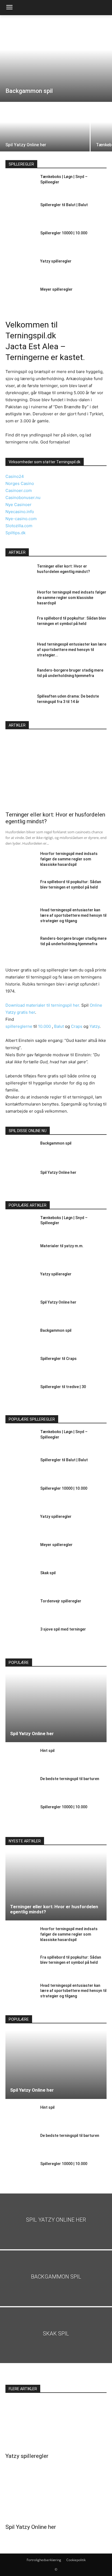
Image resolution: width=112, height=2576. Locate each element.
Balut (60, 1026)
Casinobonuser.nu (23, 498)
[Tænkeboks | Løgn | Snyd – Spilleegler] (21, 186)
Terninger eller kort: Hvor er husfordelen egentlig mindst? (54, 1909)
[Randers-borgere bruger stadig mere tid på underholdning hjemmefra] (19, 677)
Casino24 (15, 476)
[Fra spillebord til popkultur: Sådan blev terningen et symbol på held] (19, 625)
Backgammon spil (56, 1143)
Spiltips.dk (15, 533)
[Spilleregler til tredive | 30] (21, 1396)
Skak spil (48, 1573)
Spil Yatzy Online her (58, 1172)
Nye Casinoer (18, 505)
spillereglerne (19, 1026)
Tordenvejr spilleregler (61, 1601)
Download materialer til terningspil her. (43, 1005)
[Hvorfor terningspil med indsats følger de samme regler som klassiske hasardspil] (19, 599)
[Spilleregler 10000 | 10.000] (21, 242)
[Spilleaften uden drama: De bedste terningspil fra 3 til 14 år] (19, 703)
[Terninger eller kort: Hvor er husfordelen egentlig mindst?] (19, 573)
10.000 (44, 1026)
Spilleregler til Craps (58, 1359)
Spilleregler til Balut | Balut (64, 205)
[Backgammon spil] (56, 59)
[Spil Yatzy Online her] (45, 127)
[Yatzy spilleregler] (21, 270)
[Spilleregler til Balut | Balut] (21, 214)
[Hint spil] (21, 1760)
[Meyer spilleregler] (21, 299)
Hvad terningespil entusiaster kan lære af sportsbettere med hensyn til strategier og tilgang (73, 915)
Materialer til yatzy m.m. (62, 1246)
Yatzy (94, 1026)
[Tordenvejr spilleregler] (21, 1610)
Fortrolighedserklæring (44, 2560)
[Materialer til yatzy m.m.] (21, 1255)
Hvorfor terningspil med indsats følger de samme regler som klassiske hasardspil (72, 598)
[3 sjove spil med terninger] (21, 1638)
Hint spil (47, 1751)
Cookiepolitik (76, 2560)
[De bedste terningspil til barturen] (21, 1788)
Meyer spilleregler (56, 289)
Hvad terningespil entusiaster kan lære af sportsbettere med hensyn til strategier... (72, 650)
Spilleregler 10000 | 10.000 (64, 233)
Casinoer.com (19, 490)
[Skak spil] (21, 1582)
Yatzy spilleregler (56, 261)
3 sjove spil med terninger (63, 1629)
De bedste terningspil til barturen (70, 1779)
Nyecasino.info (20, 512)
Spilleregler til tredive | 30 (63, 1387)
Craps (77, 1026)
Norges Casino (20, 483)
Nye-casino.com (21, 519)
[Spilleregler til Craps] (21, 1368)
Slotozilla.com (19, 526)
